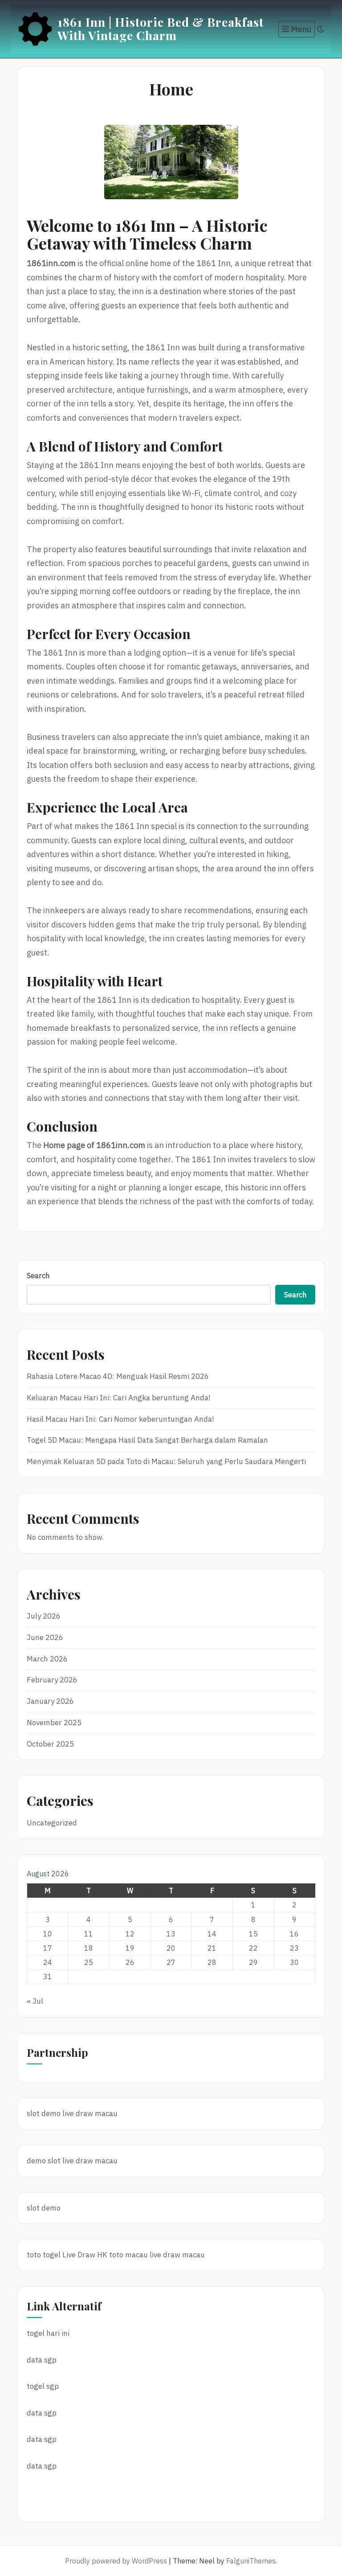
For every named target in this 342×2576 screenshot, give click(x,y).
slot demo (44, 2113)
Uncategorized (52, 1823)
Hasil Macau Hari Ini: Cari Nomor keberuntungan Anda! (120, 1419)
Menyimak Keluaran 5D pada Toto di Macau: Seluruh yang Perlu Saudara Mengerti (166, 1461)
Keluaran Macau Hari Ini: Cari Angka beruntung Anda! (119, 1398)
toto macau (128, 2255)
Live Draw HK (85, 2255)
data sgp (42, 2360)
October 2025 (50, 1744)
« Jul (35, 2001)
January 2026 (50, 1701)
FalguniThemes (251, 2561)
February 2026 (52, 1680)
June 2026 (45, 1637)
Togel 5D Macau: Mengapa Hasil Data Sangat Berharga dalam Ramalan (147, 1440)
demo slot (44, 2161)
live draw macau (90, 2113)
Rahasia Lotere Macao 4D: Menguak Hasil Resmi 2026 (118, 1376)
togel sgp (43, 2386)
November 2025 (54, 1723)
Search (38, 1276)
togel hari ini (48, 2333)
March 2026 (47, 1659)
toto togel (44, 2255)
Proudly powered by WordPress (116, 2561)
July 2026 (44, 1616)
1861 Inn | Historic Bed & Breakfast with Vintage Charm (161, 29)
